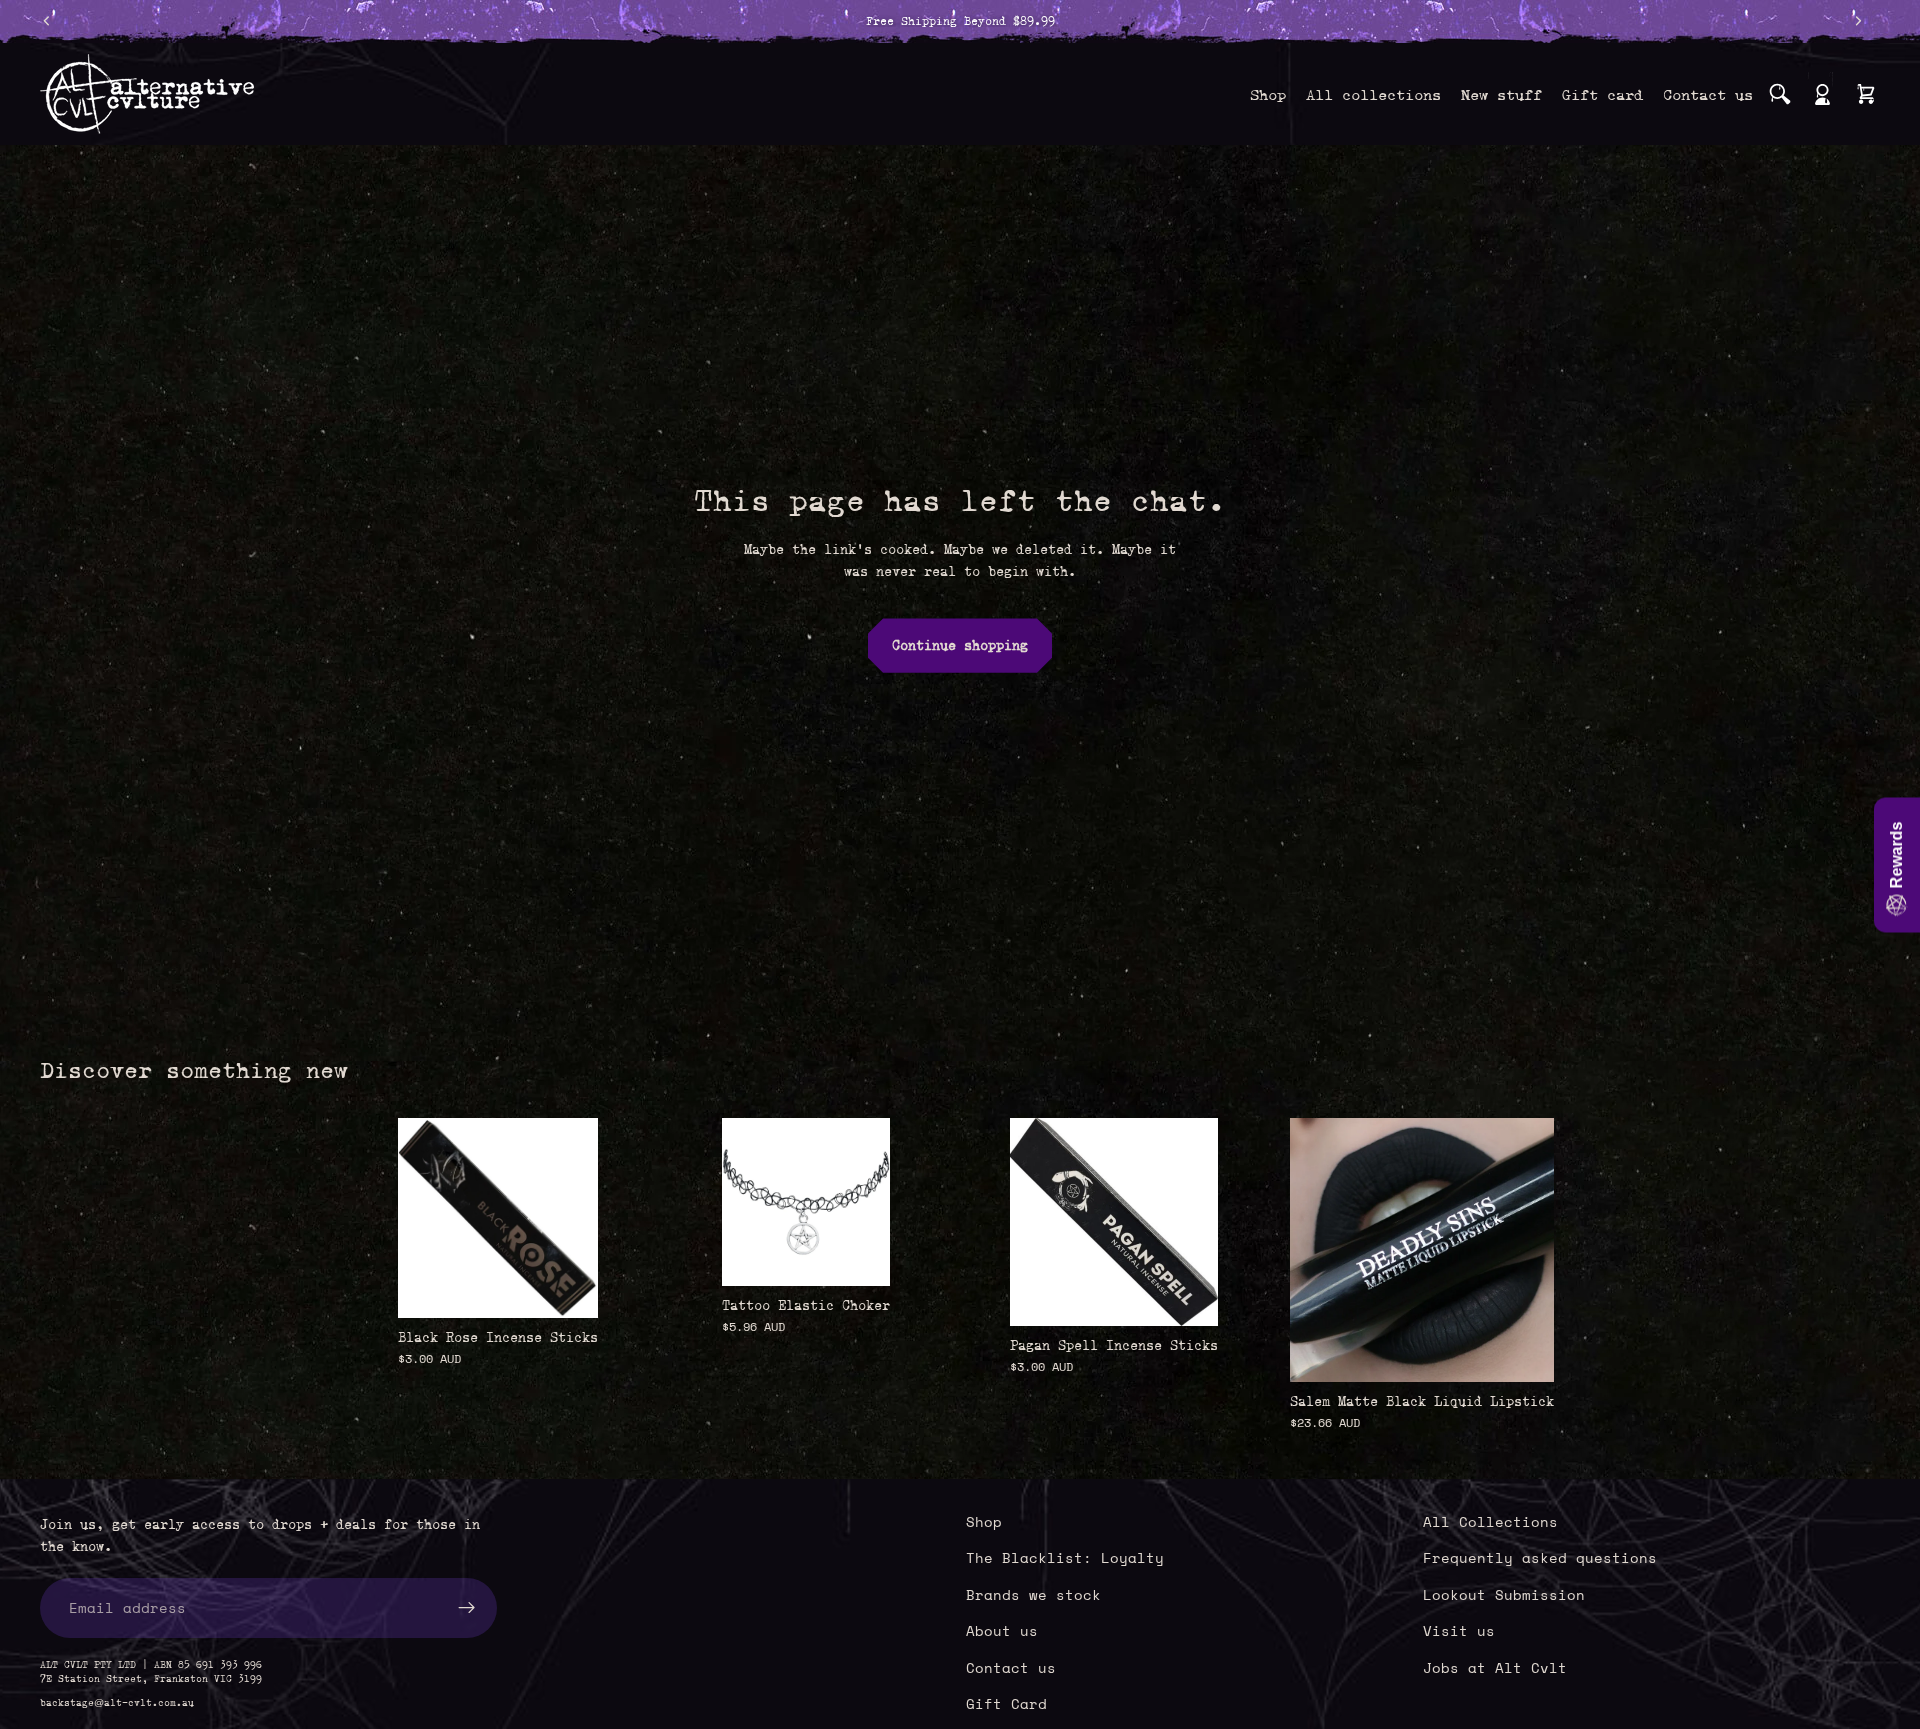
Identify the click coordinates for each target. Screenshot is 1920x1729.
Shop (984, 1521)
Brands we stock (1033, 1593)
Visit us (1459, 1630)
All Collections (1490, 1521)
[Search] (1780, 94)
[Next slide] (1524, 1250)
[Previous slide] (1320, 1250)
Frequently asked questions (1540, 1557)
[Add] (567, 1287)
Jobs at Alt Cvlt (1495, 1666)
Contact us (1011, 1666)
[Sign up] (467, 1607)
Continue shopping (960, 645)
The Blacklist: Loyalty (1065, 1557)
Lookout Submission (1504, 1593)
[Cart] (1866, 94)
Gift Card (1006, 1703)
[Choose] (859, 1255)
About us (1002, 1630)
